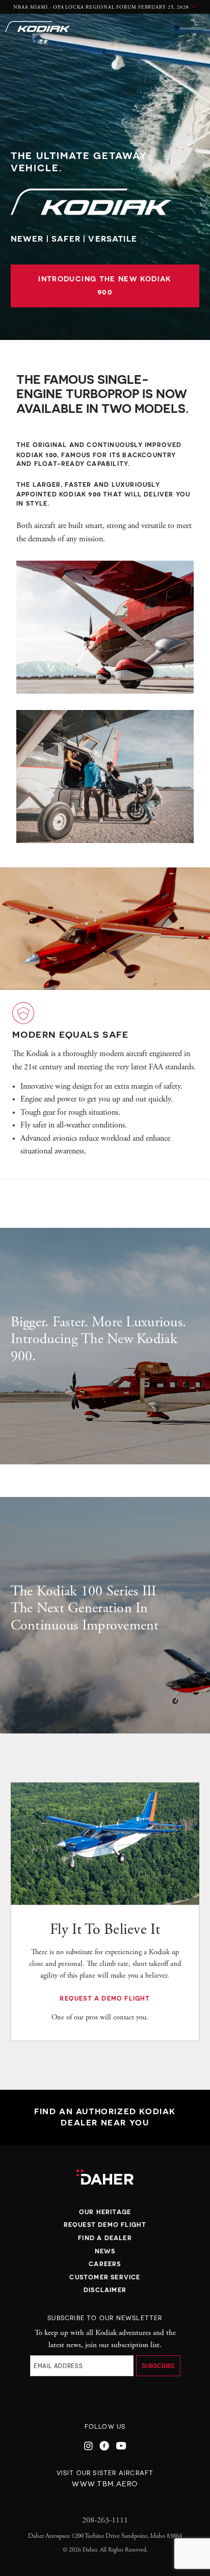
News (105, 2251)
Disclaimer (105, 2290)
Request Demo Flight (105, 2225)
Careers (105, 2264)
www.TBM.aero (105, 2484)
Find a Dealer (105, 2238)
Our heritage (105, 2212)
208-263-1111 (105, 2520)
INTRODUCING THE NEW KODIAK (105, 286)
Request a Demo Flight (105, 1998)
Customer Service (105, 2277)
